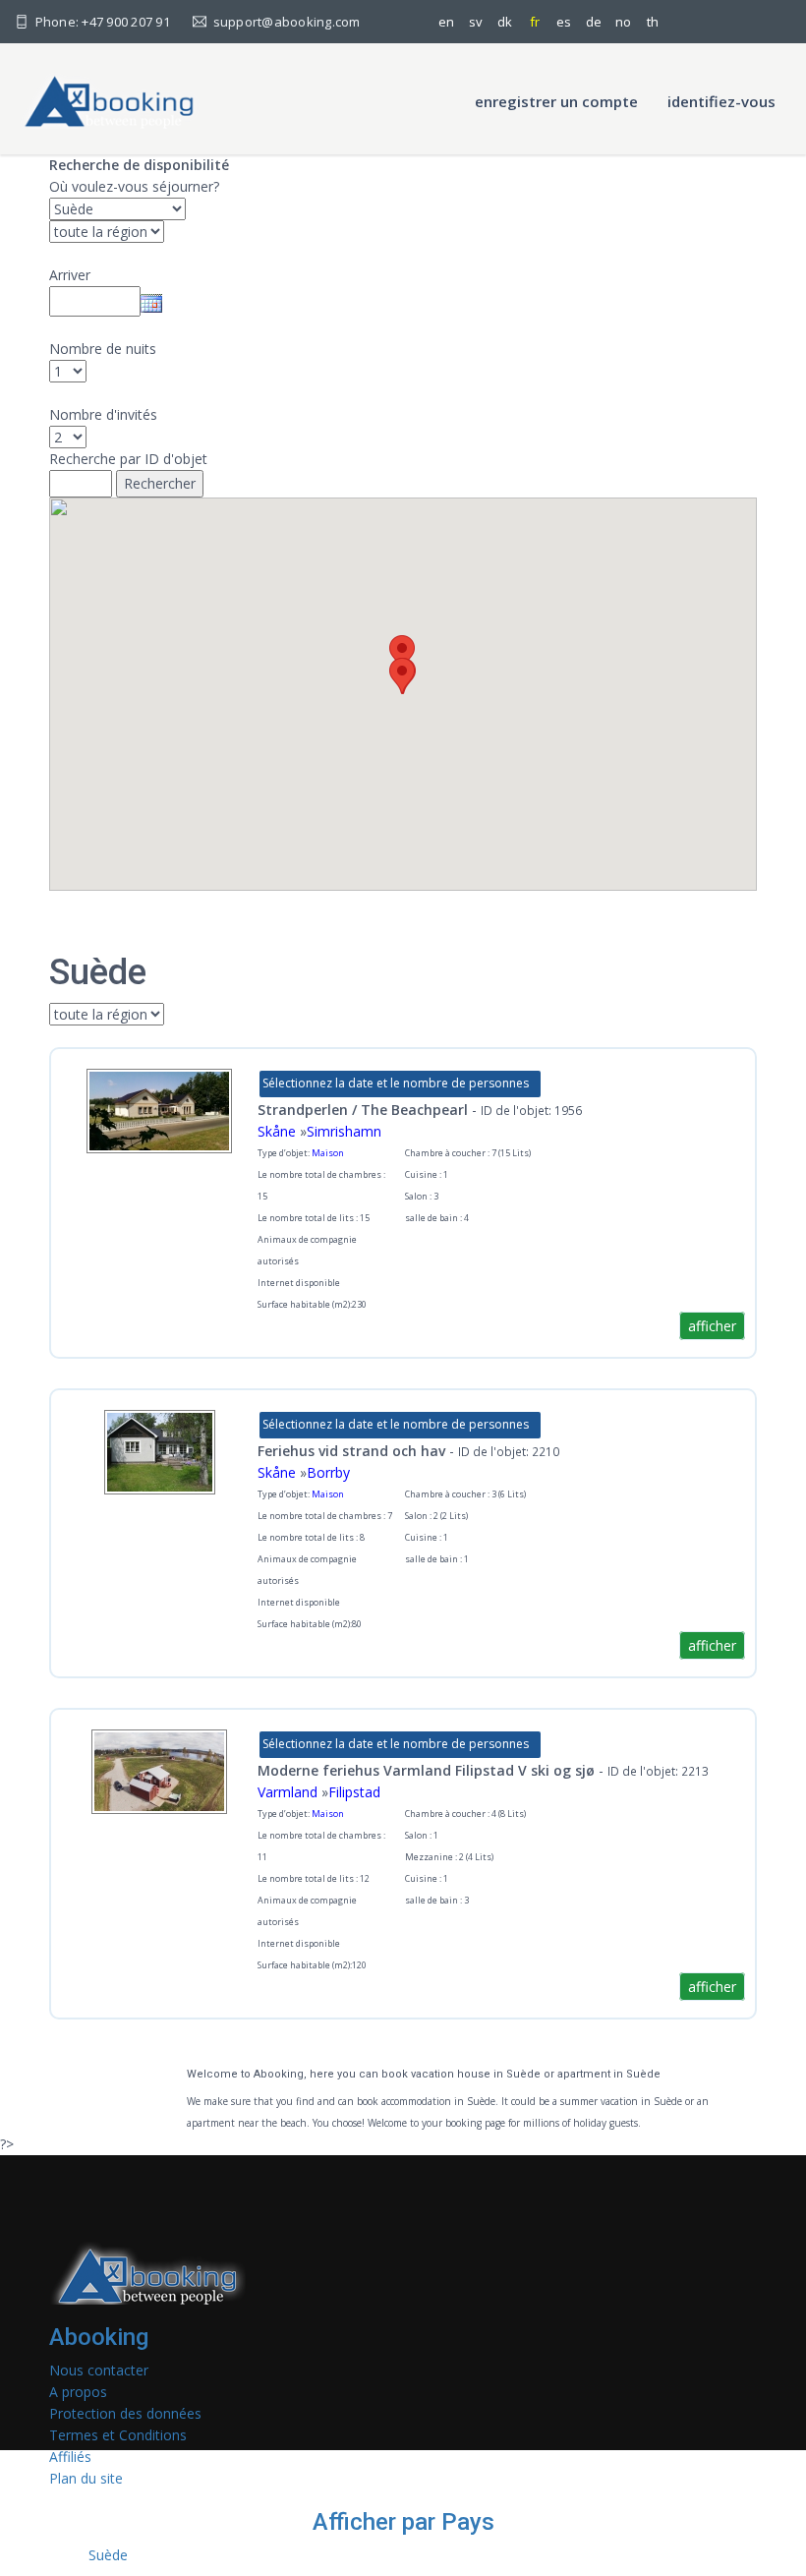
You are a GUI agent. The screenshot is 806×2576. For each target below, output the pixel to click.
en (446, 22)
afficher (712, 1326)
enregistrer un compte (556, 101)
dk (505, 22)
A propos (78, 2392)
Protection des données (125, 2413)
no (623, 22)
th (653, 22)
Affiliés (70, 2457)
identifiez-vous (721, 101)
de (594, 22)
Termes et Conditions (118, 2435)
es (564, 22)
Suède (108, 2555)
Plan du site (86, 2478)
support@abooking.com (285, 22)
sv (476, 22)
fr (535, 22)
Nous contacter (99, 2370)
